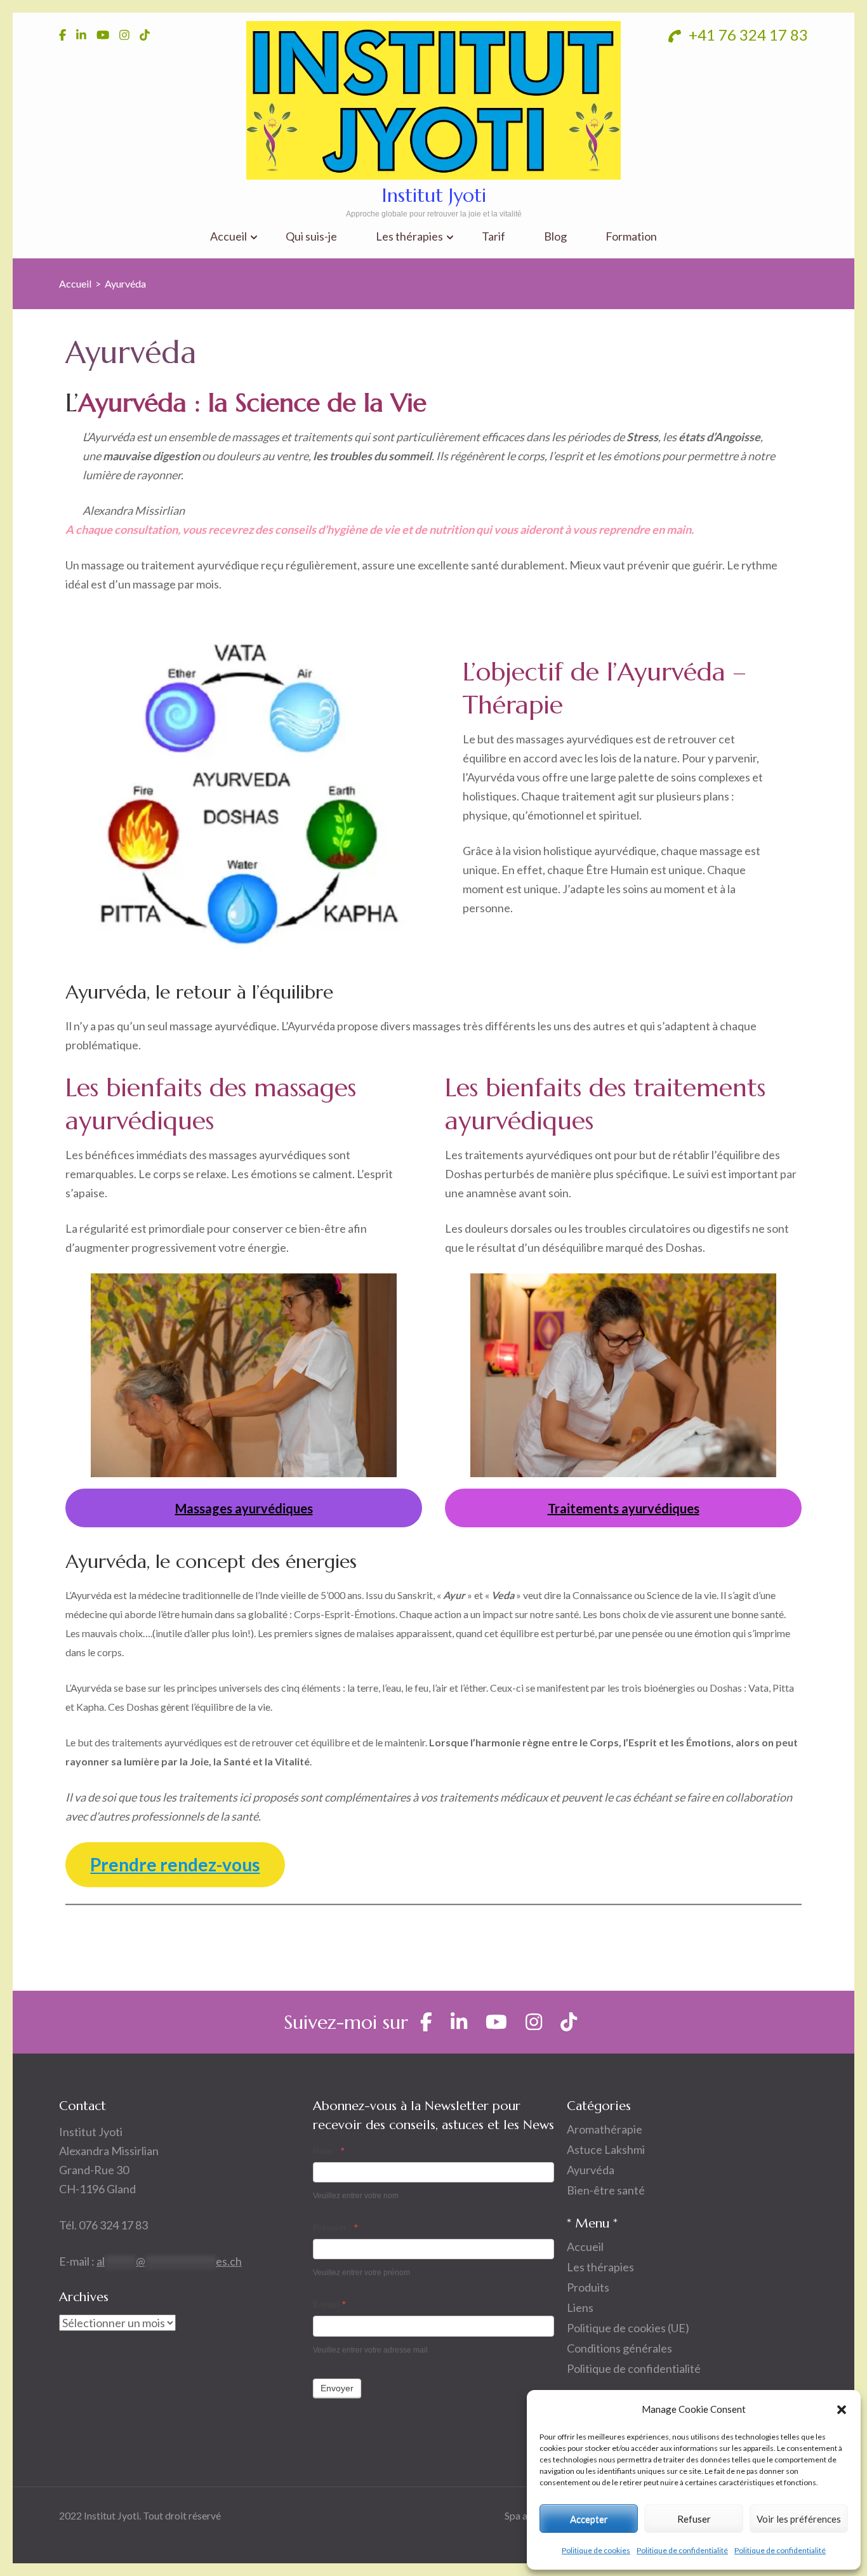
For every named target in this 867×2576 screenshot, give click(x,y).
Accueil (228, 236)
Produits (588, 2287)
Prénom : (335, 2227)
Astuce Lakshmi (606, 2149)
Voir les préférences (799, 2519)
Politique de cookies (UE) (628, 2328)
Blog (555, 236)
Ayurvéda (591, 2170)
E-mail (329, 2304)
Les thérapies (409, 236)
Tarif (493, 236)
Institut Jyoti (434, 195)
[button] (842, 2409)
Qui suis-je (311, 236)
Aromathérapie (605, 2129)
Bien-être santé (606, 2190)
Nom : (328, 2151)
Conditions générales (619, 2348)
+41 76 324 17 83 (747, 35)
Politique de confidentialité (682, 2550)
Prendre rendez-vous (175, 1864)
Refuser (694, 2519)
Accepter (589, 2519)
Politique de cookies (596, 2550)
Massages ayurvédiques (244, 1508)
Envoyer (337, 2388)
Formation (631, 236)
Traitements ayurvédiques (624, 1508)
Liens (580, 2307)
